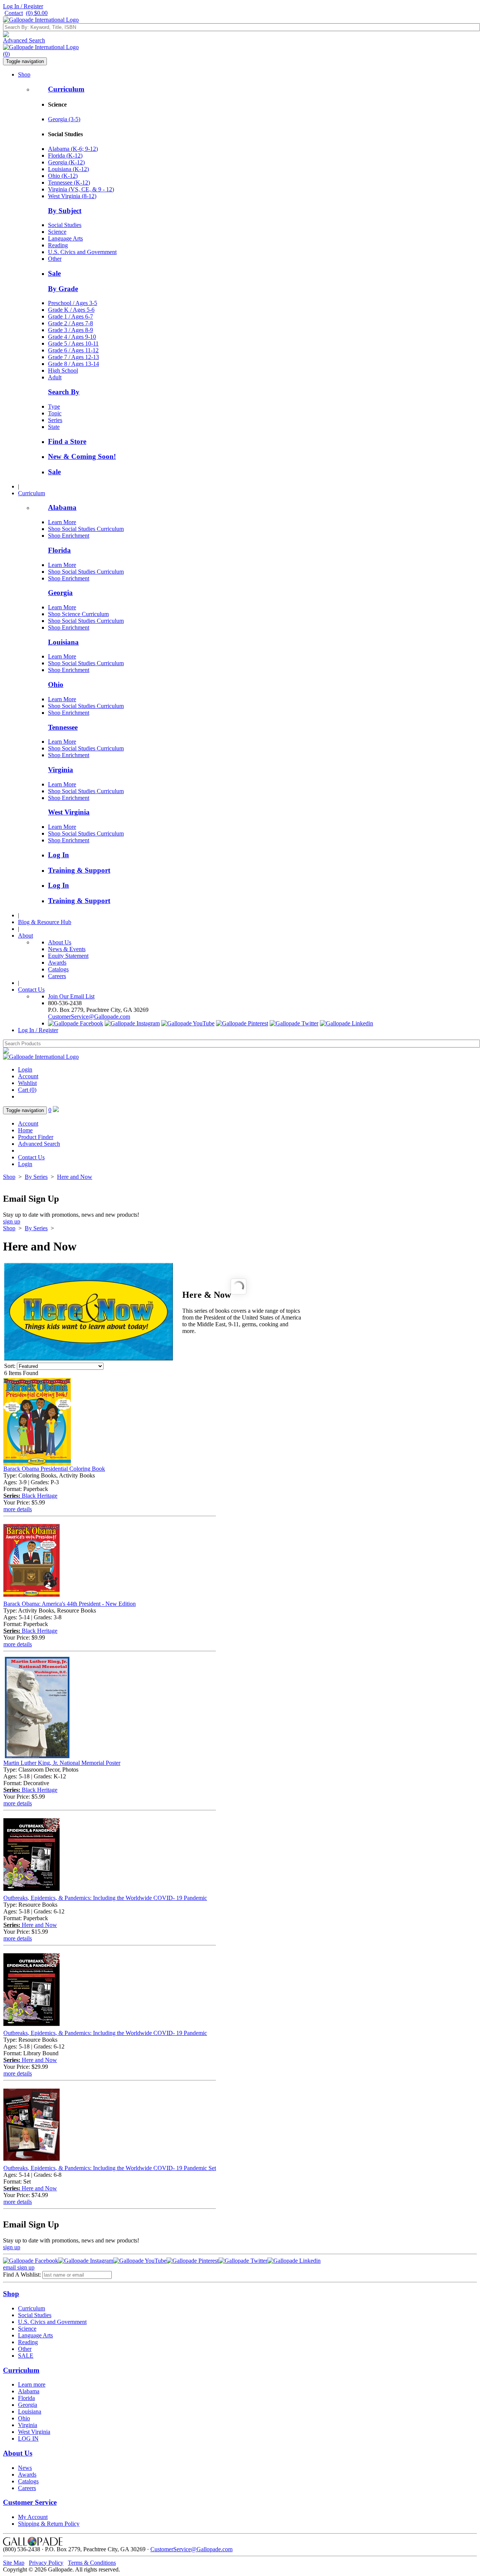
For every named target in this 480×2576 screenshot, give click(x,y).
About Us (60, 942)
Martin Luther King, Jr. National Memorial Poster (62, 1763)
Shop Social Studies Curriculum (86, 529)
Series (55, 420)
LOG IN (28, 2438)
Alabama (62, 507)
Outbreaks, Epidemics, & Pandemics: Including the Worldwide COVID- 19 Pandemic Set (110, 2168)
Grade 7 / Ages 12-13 (73, 357)
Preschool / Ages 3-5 (73, 303)
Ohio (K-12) (63, 176)
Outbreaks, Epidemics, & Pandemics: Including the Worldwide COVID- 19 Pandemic (105, 1898)
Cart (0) (27, 1090)
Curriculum (66, 89)
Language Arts (65, 238)
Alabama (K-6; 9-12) (73, 149)
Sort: (10, 1366)
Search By (64, 392)
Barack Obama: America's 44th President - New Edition (70, 1604)
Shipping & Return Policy (49, 2524)
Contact (14, 13)
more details (18, 1509)
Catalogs (58, 969)
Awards (57, 963)
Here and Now (75, 1177)
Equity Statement (68, 956)
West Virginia (69, 812)
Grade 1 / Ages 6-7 (70, 316)
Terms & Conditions (92, 2563)
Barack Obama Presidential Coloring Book (54, 1469)
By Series (36, 1177)
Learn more (32, 2384)
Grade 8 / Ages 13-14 (73, 364)
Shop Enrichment (69, 536)
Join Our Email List (71, 996)
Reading (58, 245)
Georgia (60, 593)
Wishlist (27, 1083)
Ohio (56, 685)
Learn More (62, 522)
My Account (33, 2517)
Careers (57, 976)
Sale (54, 273)
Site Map (14, 2563)
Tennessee (63, 727)
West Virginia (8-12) (72, 196)
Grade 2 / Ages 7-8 (70, 323)
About (25, 936)
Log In (58, 855)
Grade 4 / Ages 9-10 (72, 337)
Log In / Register (23, 6)
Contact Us (31, 990)
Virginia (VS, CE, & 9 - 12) (81, 189)
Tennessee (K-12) (69, 183)
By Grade (63, 289)
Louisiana (63, 642)
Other (55, 259)
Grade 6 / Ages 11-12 (73, 350)
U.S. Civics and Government (82, 252)
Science (57, 232)
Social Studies (65, 225)
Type (54, 407)
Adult (55, 377)
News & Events (67, 949)
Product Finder (36, 1137)
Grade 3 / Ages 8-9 (70, 330)
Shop (24, 74)
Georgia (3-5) (64, 119)
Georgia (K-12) (66, 162)
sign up (12, 1221)
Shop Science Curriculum (78, 614)
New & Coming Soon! (82, 456)
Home (25, 1130)
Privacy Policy (46, 2563)
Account (28, 1076)
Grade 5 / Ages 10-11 (73, 343)
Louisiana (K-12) (68, 169)
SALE (26, 2356)
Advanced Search (24, 40)
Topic (55, 413)
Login (25, 1069)
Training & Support (79, 870)
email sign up (19, 2267)
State (54, 427)
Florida (59, 550)
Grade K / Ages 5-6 (71, 310)
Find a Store (67, 441)
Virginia (61, 770)
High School (63, 370)
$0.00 (37, 13)
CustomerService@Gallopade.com (89, 1017)
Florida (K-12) (65, 156)
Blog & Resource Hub (45, 922)
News (25, 2468)
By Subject (65, 211)
